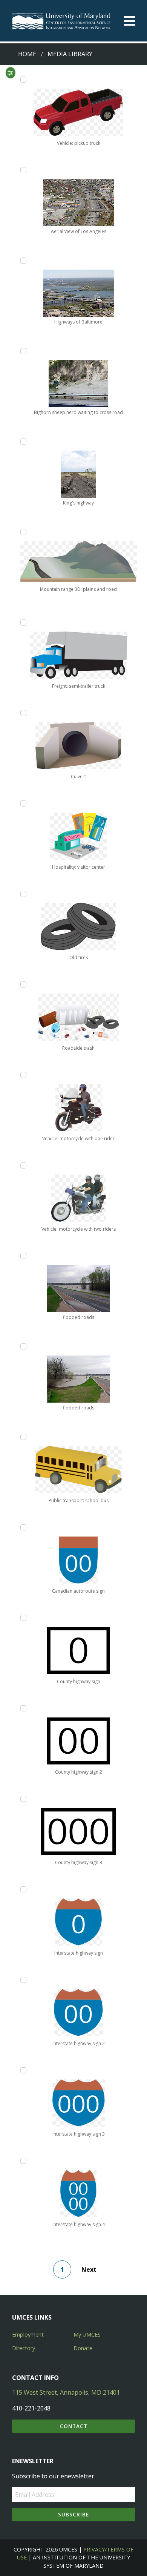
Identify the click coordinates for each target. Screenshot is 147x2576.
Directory (24, 2348)
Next (89, 2269)
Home (27, 54)
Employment (28, 2334)
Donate (83, 2348)
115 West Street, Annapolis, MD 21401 (66, 2392)
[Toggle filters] (10, 73)
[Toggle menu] (130, 21)
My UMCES (87, 2334)
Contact (74, 2426)
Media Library (70, 54)
